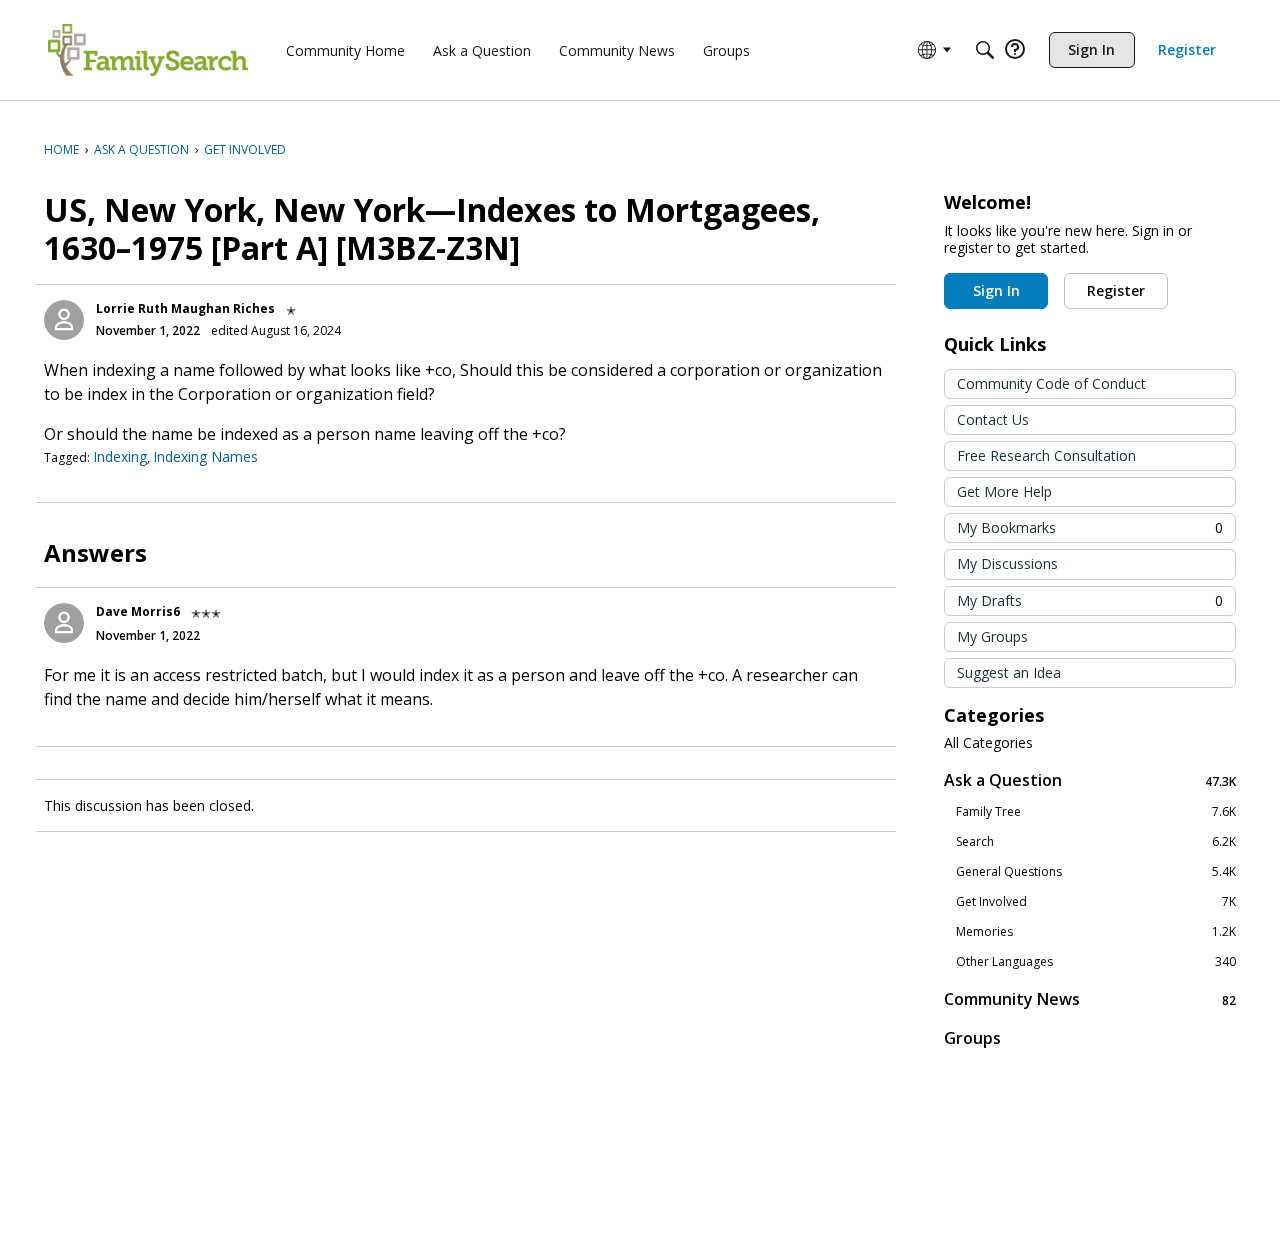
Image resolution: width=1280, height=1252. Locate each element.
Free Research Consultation (1046, 455)
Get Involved (1096, 902)
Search (1096, 842)
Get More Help (1004, 491)
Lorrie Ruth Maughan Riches (185, 308)
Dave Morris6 (138, 611)
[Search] (985, 50)
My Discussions (1007, 563)
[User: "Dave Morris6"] (64, 623)
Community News (1090, 999)
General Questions (1096, 872)
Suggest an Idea (1009, 672)
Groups (972, 1038)
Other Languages (1096, 962)
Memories (1096, 932)
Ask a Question (1090, 780)
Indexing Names (205, 456)
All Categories (988, 743)
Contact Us (993, 419)
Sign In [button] (996, 290)
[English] (148, 50)
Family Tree (1096, 812)
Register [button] (1116, 290)
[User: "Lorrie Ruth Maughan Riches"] (64, 320)
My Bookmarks (1090, 527)
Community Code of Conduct (1051, 383)
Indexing (120, 456)
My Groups (992, 636)
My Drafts (1090, 600)
